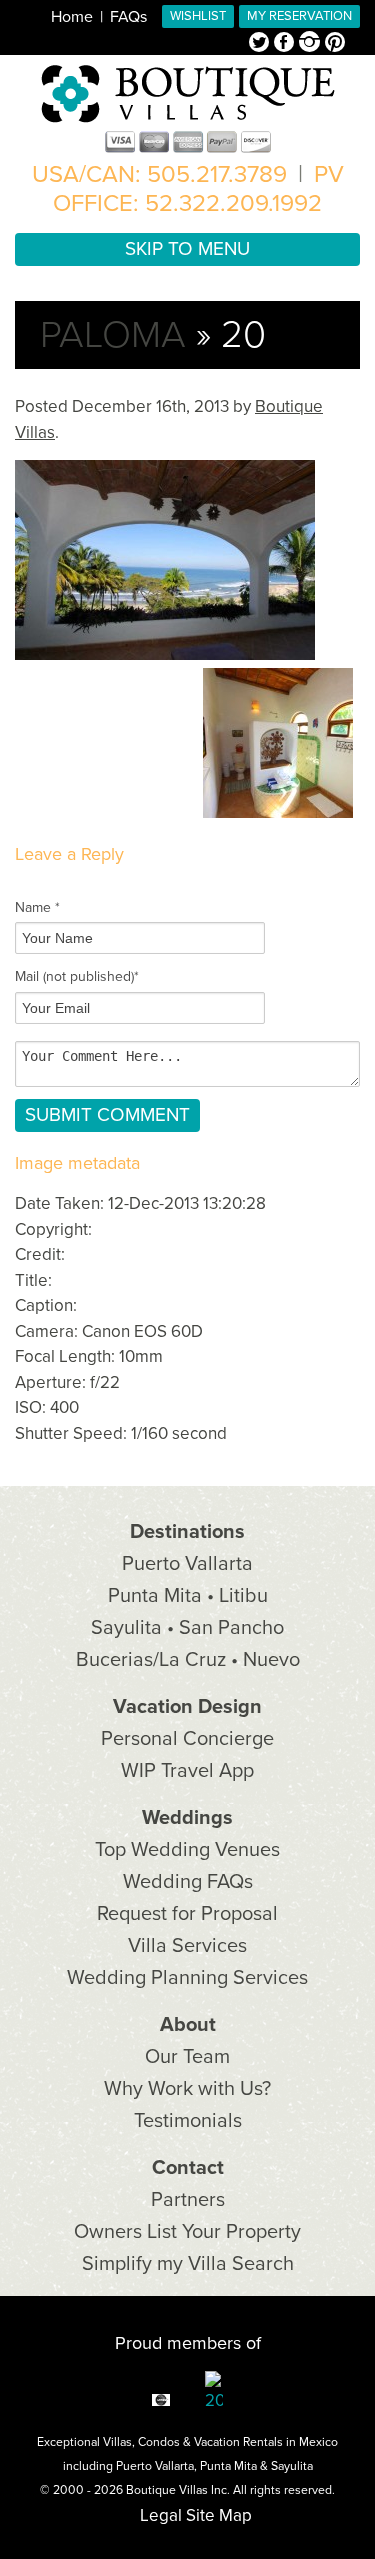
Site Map (219, 2515)
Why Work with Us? (187, 2089)
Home (72, 17)
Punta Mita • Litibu (188, 1596)
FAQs (128, 17)
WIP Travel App (187, 1771)
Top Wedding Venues (187, 1850)
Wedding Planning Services (187, 1978)
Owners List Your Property (187, 2232)
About (188, 2025)
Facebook (286, 44)
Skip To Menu (187, 249)
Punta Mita (228, 2466)
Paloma (113, 335)
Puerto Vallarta (187, 1564)
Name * (37, 907)
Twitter (261, 44)
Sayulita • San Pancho (187, 1628)
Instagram (312, 44)
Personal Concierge (187, 1739)
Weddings (187, 1818)
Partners (188, 2200)
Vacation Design (187, 1707)
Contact (188, 2168)
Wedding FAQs (188, 1882)
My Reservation (299, 16)
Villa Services (187, 1946)
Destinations (187, 1532)
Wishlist (198, 16)
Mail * (77, 976)
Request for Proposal (187, 1914)
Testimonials (188, 2121)
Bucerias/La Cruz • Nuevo (188, 1660)
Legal (161, 2515)
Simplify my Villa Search (188, 2264)
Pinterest (335, 44)
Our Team (187, 2057)
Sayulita (292, 2466)
